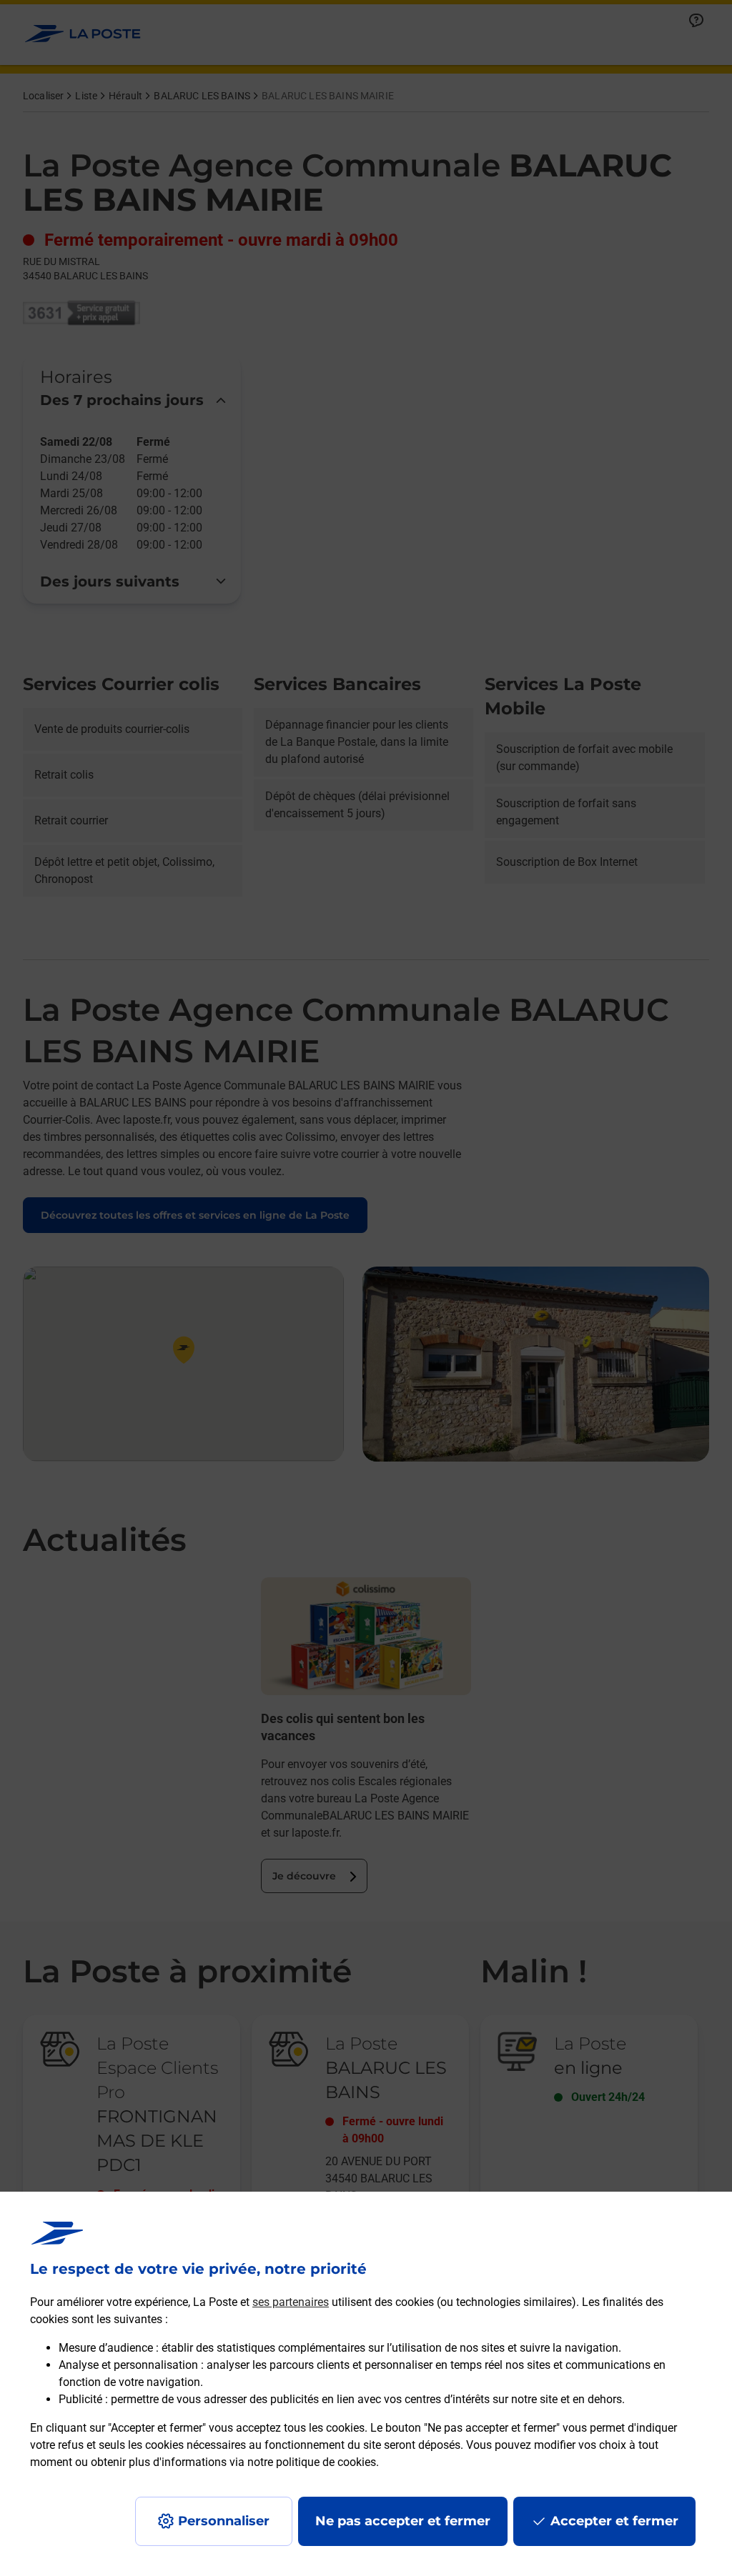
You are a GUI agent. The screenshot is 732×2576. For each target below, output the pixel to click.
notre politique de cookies (312, 2462)
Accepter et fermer (614, 2521)
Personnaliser (224, 2521)
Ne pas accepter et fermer (403, 2521)
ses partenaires (291, 2302)
